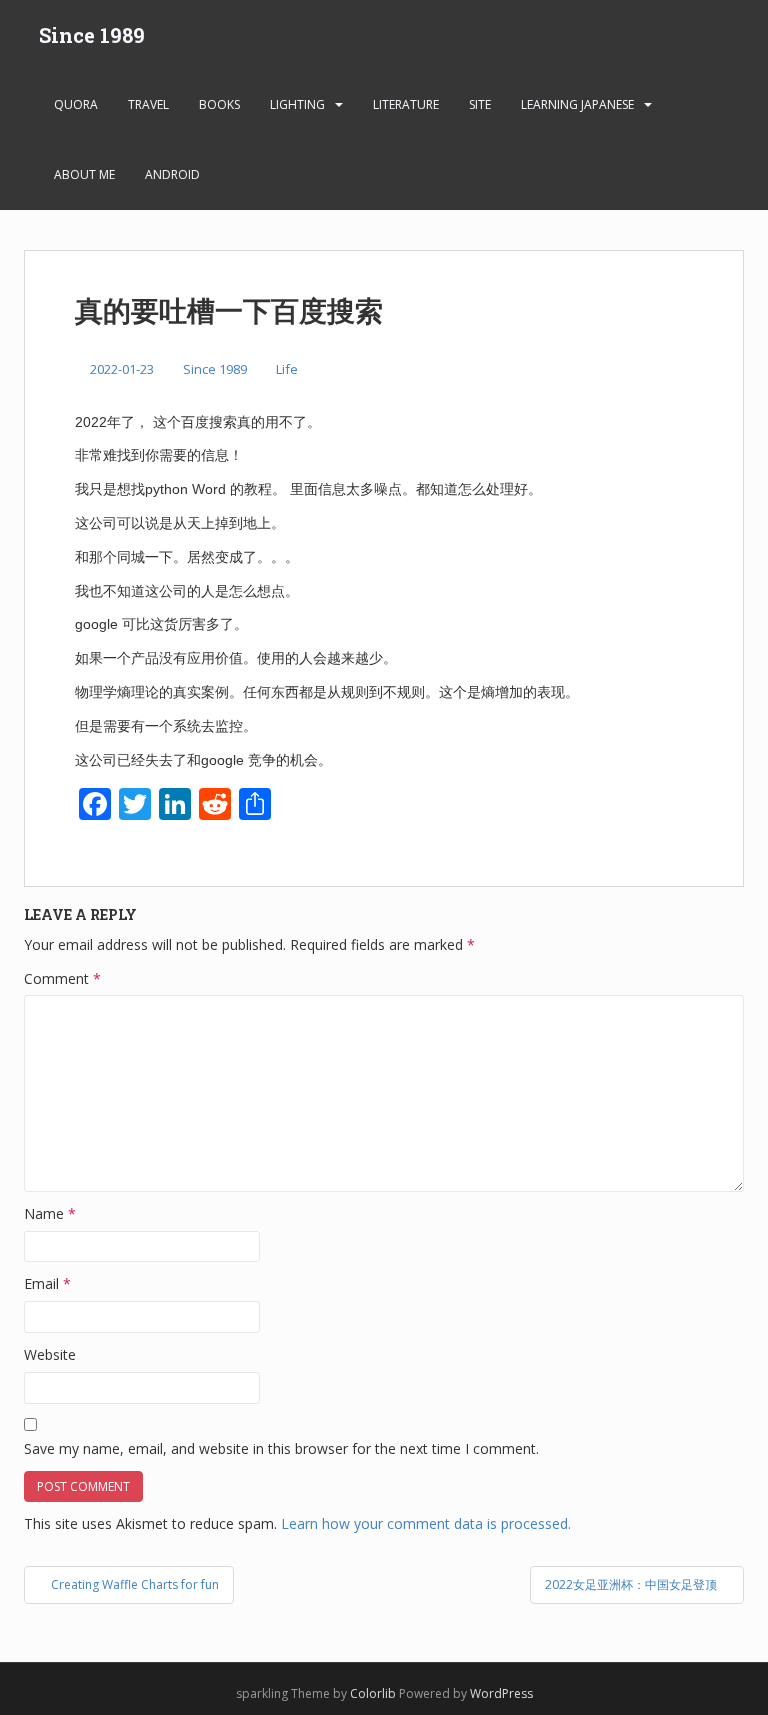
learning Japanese (577, 104)
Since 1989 (92, 35)
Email (47, 1283)
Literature (406, 104)
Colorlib (373, 1693)
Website (50, 1354)
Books (219, 104)
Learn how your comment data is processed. (426, 1523)
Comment (62, 978)
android (172, 174)
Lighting (297, 104)
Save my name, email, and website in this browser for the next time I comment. (281, 1448)
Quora (76, 104)
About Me (84, 174)
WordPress (501, 1693)
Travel (148, 104)
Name (50, 1213)
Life (287, 369)
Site (480, 104)
